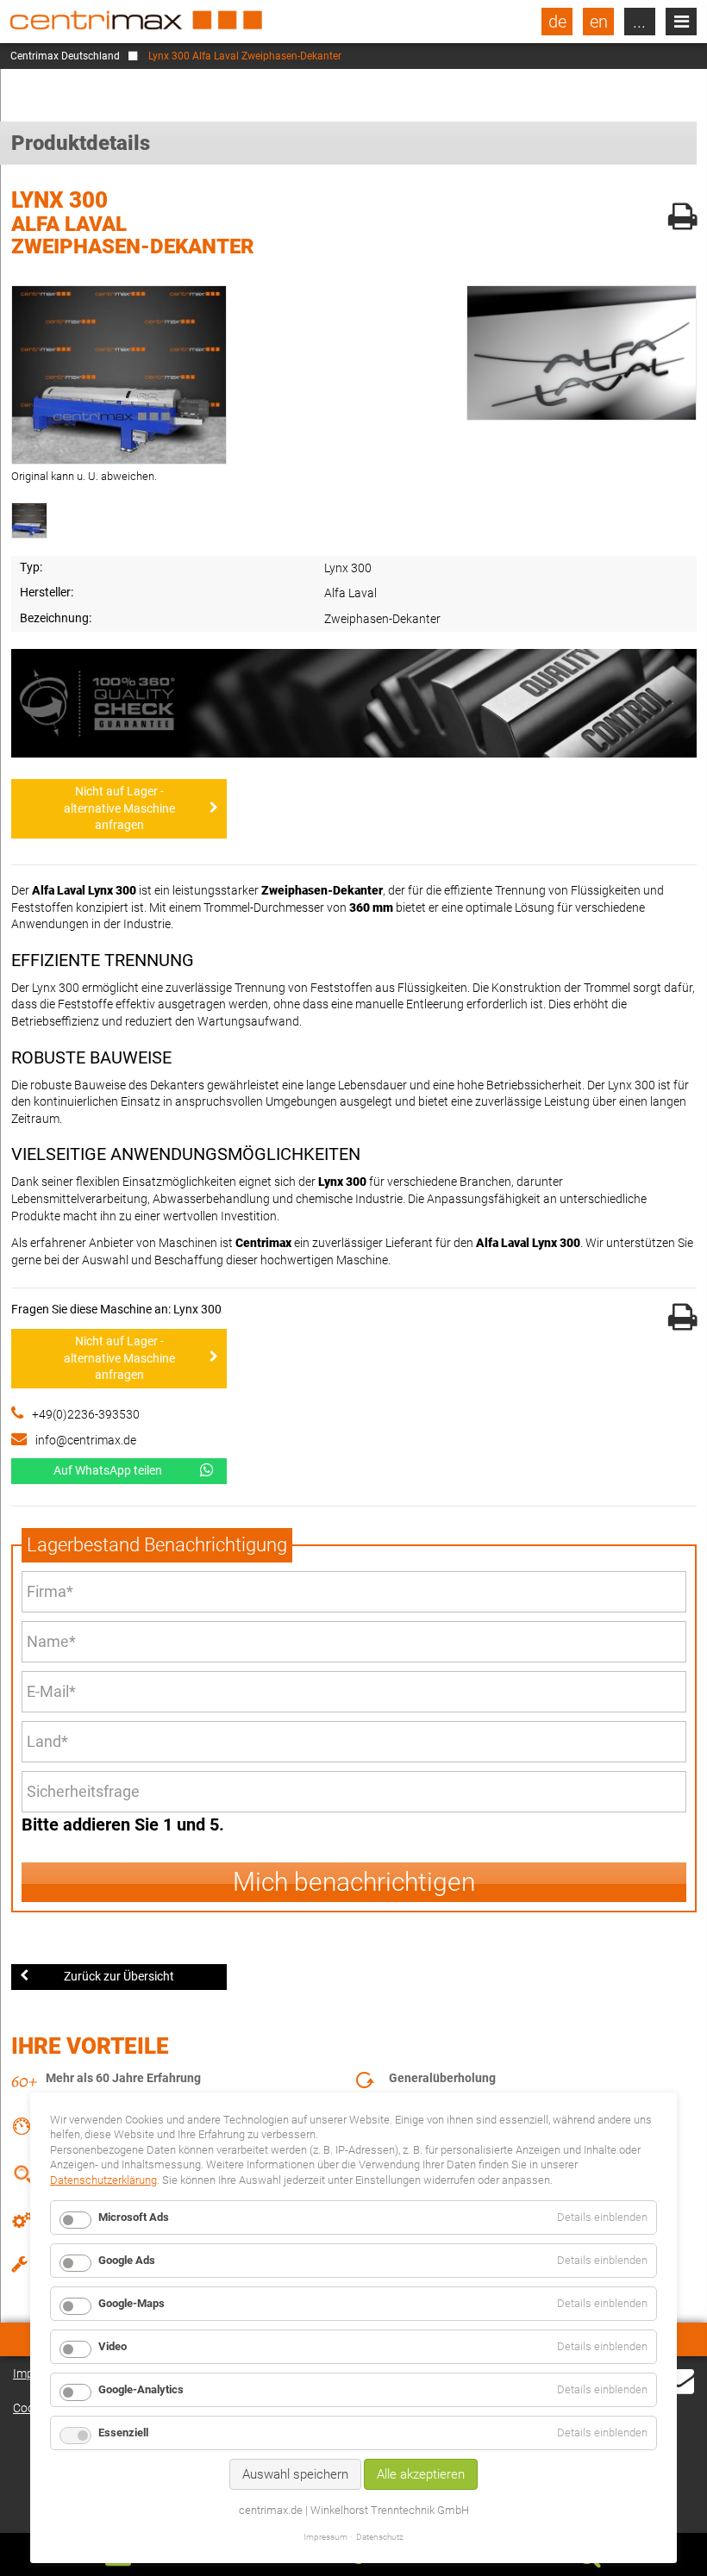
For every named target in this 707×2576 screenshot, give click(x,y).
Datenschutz (380, 2537)
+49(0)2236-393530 (86, 1414)
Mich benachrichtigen (354, 1882)
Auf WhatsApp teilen (108, 1470)
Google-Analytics (141, 2389)
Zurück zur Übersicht (119, 1976)
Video (113, 2346)
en (599, 22)
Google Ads (127, 2260)
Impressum (325, 2537)
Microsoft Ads (134, 2217)
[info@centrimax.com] (679, 2391)
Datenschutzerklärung (103, 2180)
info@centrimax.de (86, 1440)
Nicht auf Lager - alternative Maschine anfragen (119, 808)
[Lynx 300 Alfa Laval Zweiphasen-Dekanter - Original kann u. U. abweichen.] (119, 375)
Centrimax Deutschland (65, 56)
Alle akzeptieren (421, 2474)
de (557, 22)
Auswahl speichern (295, 2474)
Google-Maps (131, 2303)
